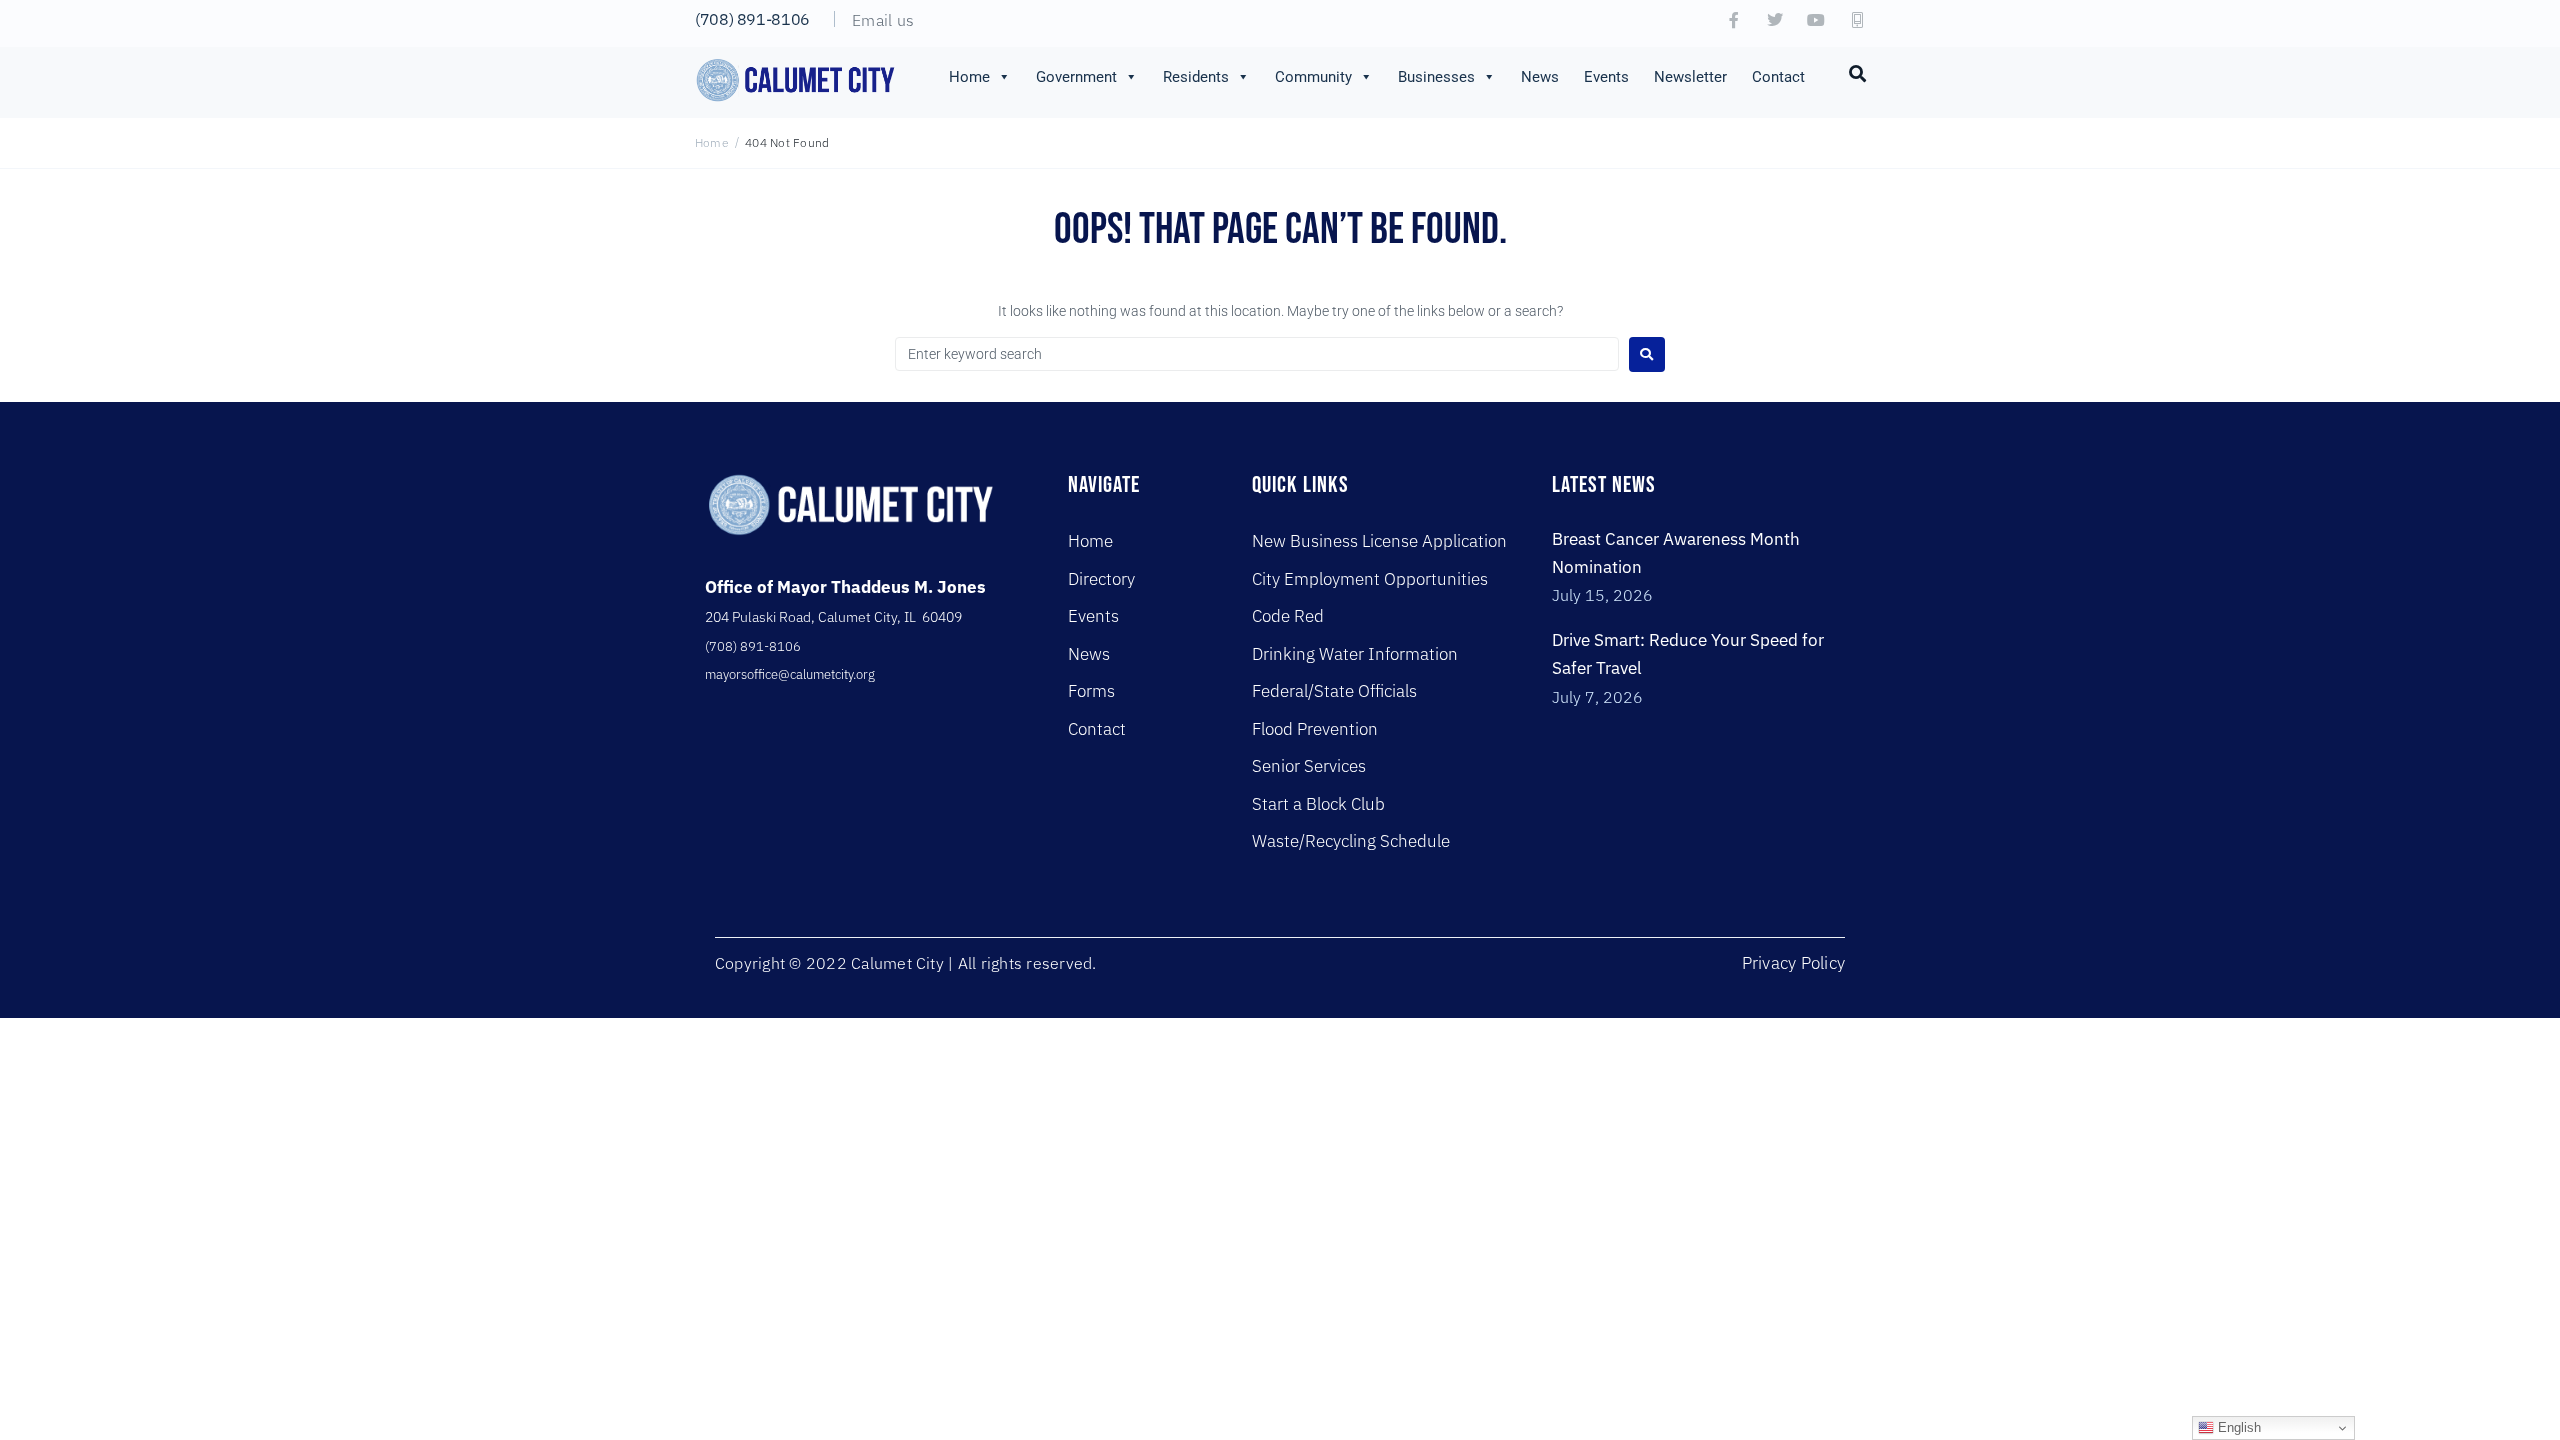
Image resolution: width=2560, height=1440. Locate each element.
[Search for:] (1257, 354)
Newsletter (1690, 77)
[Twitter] (1775, 20)
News (1540, 77)
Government (1076, 77)
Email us (883, 20)
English (2237, 1427)
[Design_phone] (1857, 20)
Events (1606, 77)
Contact (1778, 77)
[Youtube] (1816, 20)
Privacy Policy (1793, 963)
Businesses (1436, 77)
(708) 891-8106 (752, 19)
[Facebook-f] (1734, 20)
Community (1313, 77)
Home (969, 77)
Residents (1196, 77)
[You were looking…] (1858, 72)
